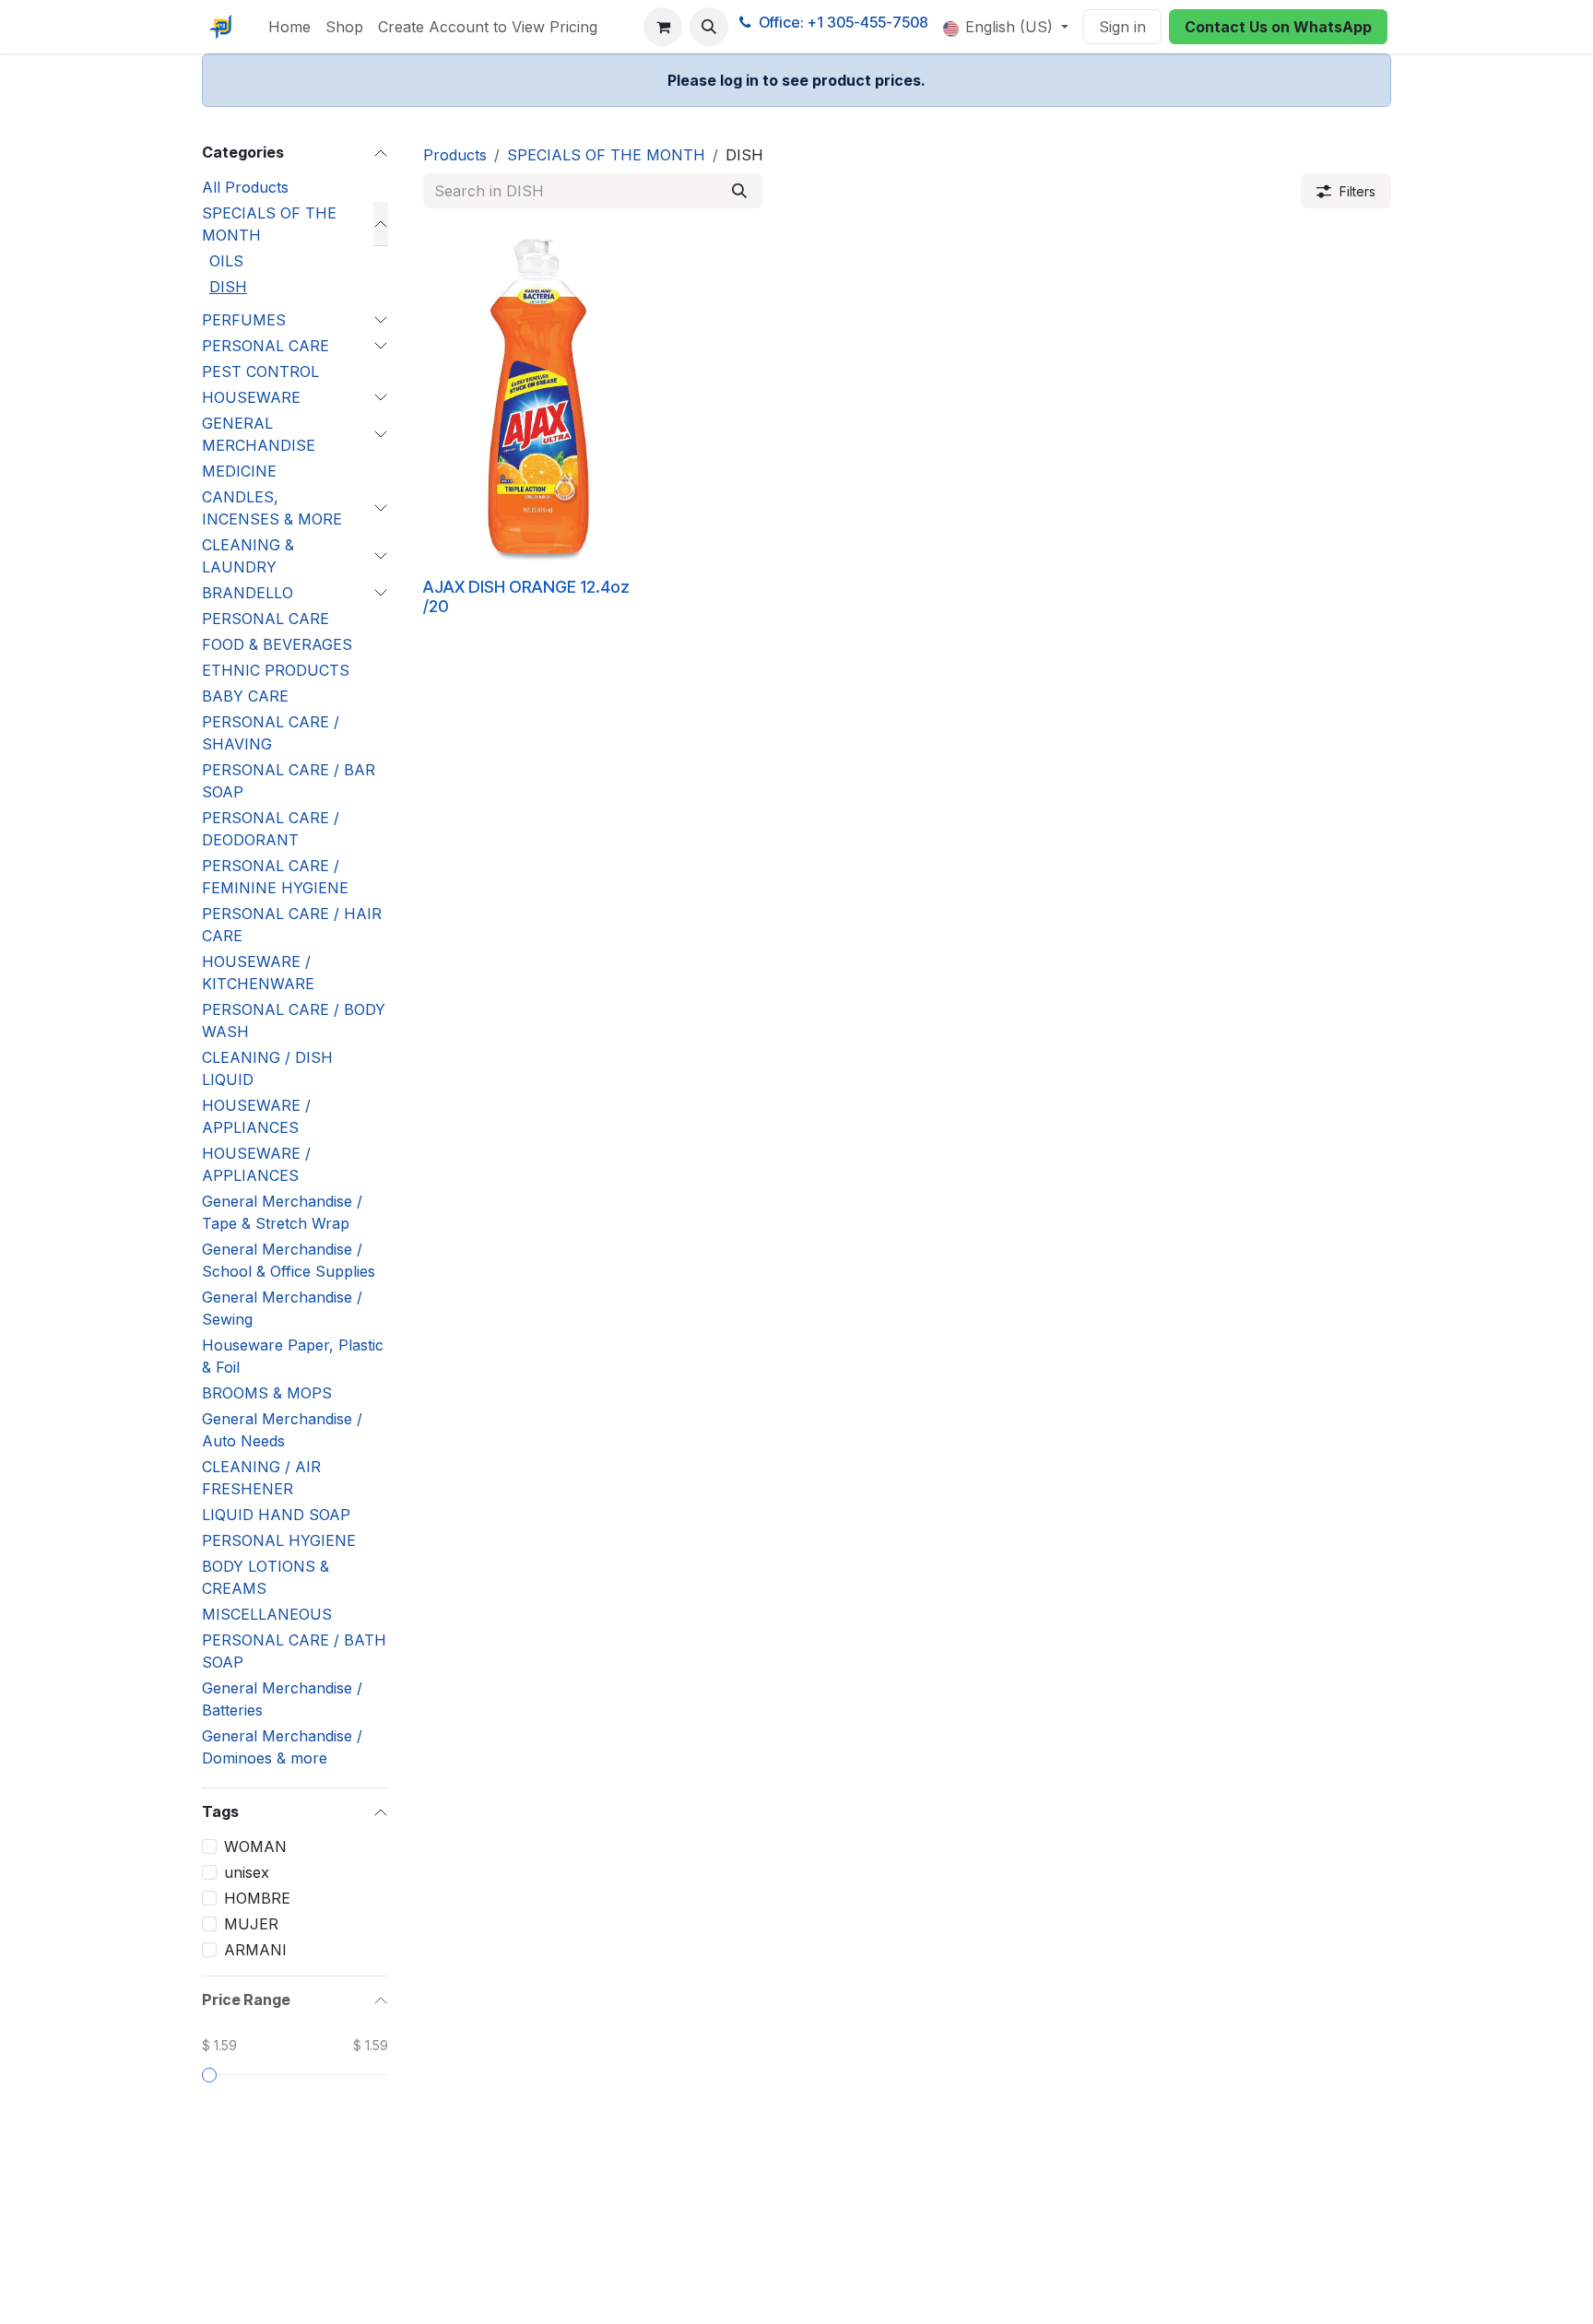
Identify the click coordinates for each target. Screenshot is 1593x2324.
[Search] (739, 191)
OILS (226, 261)
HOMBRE (257, 1898)
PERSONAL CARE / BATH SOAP (294, 1651)
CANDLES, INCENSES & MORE (272, 508)
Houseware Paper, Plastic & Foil (293, 1356)
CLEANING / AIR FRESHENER (261, 1478)
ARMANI (255, 1950)
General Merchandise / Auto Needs (282, 1430)
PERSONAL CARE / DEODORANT (271, 829)
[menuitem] (289, 27)
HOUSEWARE (251, 397)
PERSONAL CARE (265, 346)
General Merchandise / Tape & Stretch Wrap (282, 1212)
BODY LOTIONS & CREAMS (265, 1577)
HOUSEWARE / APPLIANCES (256, 1116)
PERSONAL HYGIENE (279, 1540)
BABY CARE (245, 696)
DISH (228, 287)
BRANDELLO (248, 593)
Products (455, 155)
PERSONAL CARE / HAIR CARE (292, 925)
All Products (245, 187)
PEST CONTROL (260, 372)
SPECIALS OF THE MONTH (269, 224)
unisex (247, 1872)
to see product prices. (796, 80)
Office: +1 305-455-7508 (844, 22)
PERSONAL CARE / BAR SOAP (289, 781)
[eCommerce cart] (663, 27)
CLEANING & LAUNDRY (248, 556)
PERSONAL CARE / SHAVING (271, 733)
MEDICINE (239, 471)
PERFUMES (244, 320)
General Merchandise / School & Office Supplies (289, 1260)
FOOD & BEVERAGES (277, 644)
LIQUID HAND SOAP (276, 1515)
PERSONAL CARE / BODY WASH (294, 1020)
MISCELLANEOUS (267, 1614)
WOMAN (255, 1846)
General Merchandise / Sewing (282, 1308)
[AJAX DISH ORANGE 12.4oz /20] (539, 396)
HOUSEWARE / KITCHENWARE (258, 973)
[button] (709, 27)
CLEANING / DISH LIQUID (267, 1068)
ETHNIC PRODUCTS (276, 670)
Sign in (1122, 27)
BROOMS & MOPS (267, 1393)
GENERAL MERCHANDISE (259, 434)
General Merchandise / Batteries (282, 1699)
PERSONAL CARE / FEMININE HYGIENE (275, 877)
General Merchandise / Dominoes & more (282, 1747)
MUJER (251, 1924)
